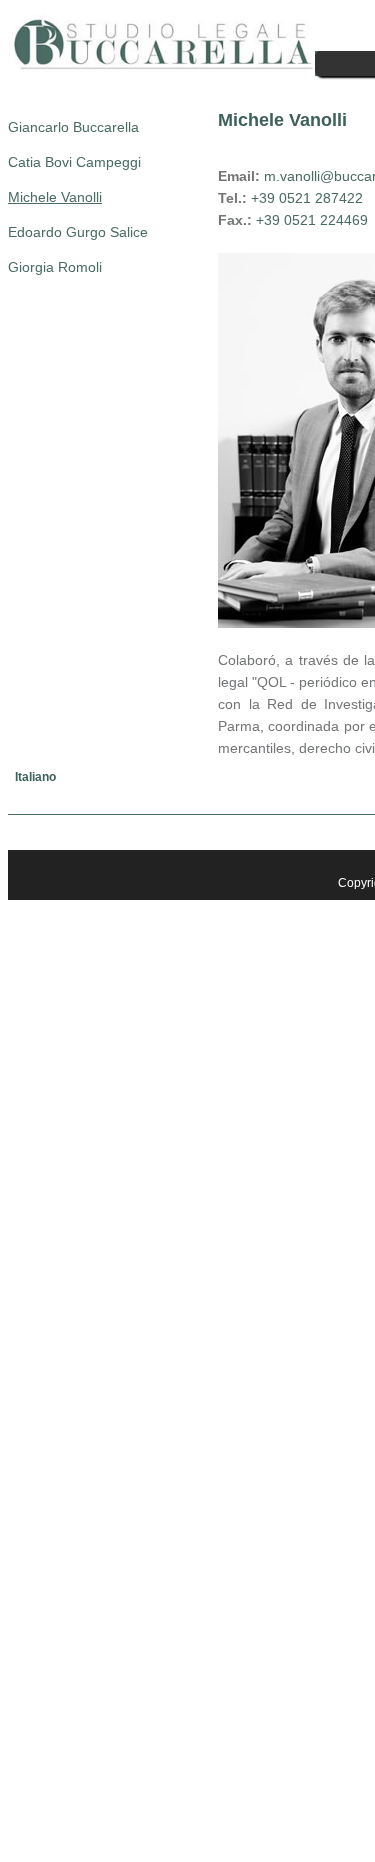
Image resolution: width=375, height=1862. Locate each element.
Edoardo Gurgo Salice (78, 232)
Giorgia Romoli (55, 267)
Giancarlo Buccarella (73, 127)
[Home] (161, 68)
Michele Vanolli (55, 197)
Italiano (35, 777)
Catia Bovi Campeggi (74, 162)
